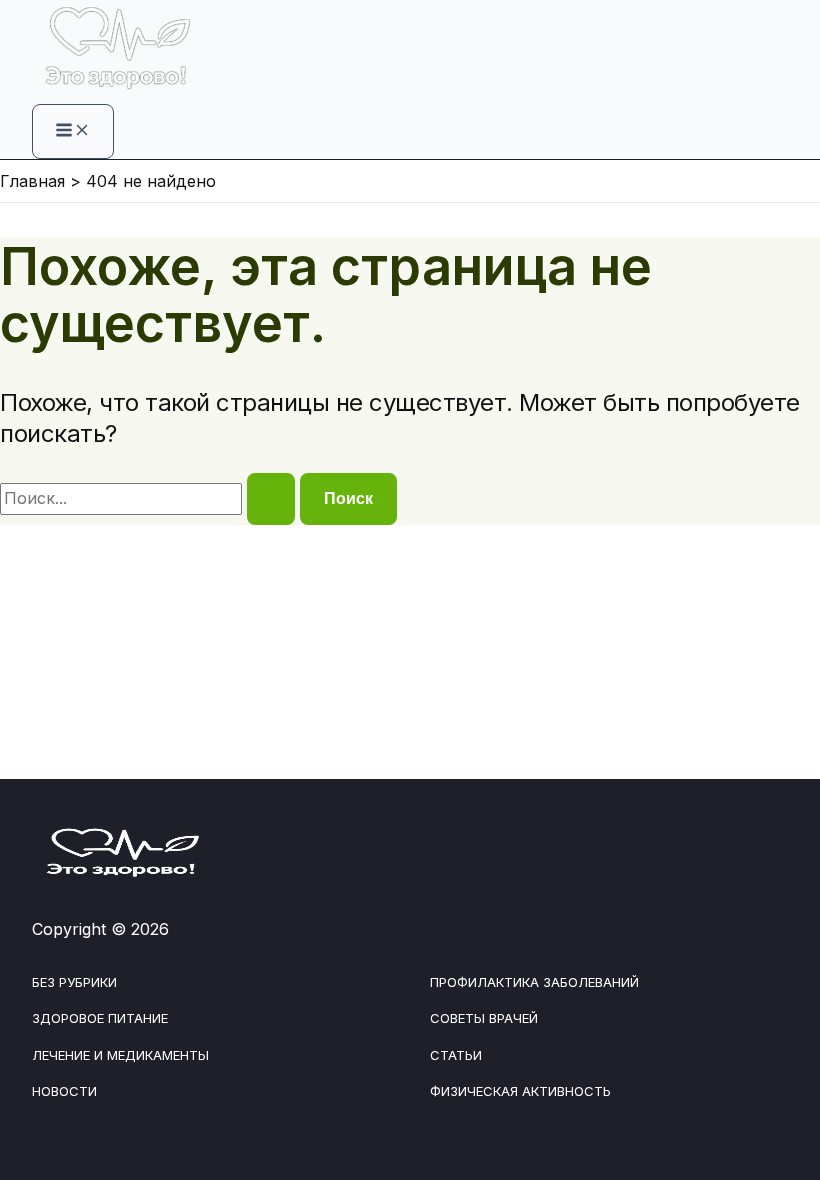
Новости (64, 1091)
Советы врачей (484, 1018)
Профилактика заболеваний (534, 982)
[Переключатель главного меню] (73, 131)
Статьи (456, 1055)
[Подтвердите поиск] (271, 499)
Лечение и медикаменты (120, 1055)
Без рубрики (74, 982)
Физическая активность (520, 1091)
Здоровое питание (100, 1018)
